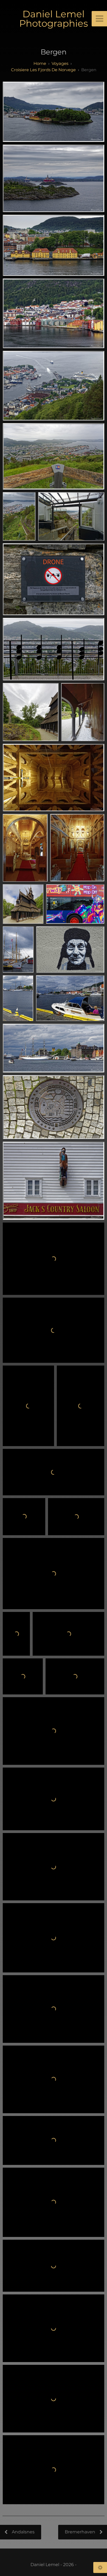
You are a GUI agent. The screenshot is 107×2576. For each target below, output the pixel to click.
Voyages (60, 63)
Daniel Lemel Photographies (54, 19)
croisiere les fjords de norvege (43, 70)
